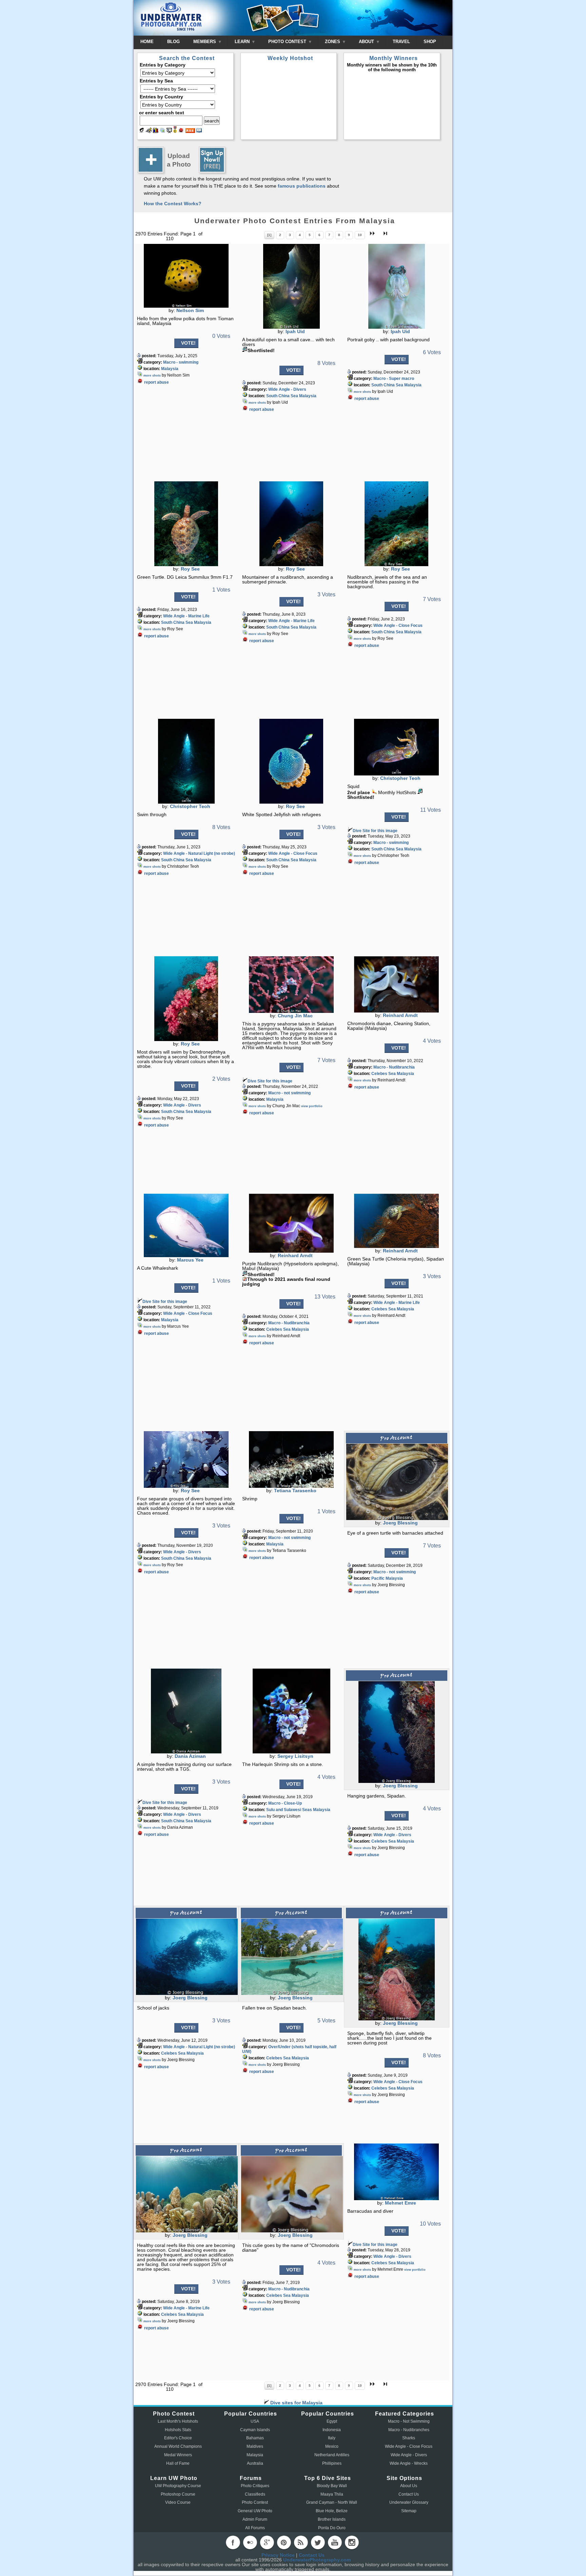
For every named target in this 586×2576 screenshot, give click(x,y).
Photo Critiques (255, 2486)
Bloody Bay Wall (332, 2486)
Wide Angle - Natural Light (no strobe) (199, 853)
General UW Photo (255, 2511)
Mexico (332, 2446)
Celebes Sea (384, 1074)
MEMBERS (205, 42)
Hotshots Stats (178, 2430)
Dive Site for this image (375, 831)
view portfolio (312, 1106)
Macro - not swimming (289, 1093)
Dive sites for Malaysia (296, 2403)
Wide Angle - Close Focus (398, 626)
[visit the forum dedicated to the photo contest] (142, 131)
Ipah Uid (295, 331)
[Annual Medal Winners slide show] (169, 131)
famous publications (302, 186)
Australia (255, 2463)
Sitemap (409, 2511)
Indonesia (332, 2430)
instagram (352, 2542)
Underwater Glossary (409, 2502)
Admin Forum (255, 2519)
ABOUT (367, 42)
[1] (269, 235)
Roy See (190, 569)
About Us (409, 2486)
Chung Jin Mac (295, 1016)
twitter (318, 2542)
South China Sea (282, 396)
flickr (250, 2542)
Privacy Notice (278, 2555)
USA (255, 2421)
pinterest (284, 2542)
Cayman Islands (255, 2430)
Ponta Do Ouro (332, 2528)
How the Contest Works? (173, 204)
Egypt (332, 2421)
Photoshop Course (178, 2494)
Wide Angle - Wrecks (409, 2463)
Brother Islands (332, 2519)
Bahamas (255, 2438)
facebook (233, 2542)
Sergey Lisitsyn (295, 1756)
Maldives (255, 2446)
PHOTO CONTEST (288, 42)
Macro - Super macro (394, 379)
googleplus (267, 2542)
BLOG (173, 42)
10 (360, 235)
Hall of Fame (178, 2463)
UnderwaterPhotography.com (317, 2560)
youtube (335, 2542)
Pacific (378, 1578)
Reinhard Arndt (400, 1015)
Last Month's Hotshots (178, 2421)
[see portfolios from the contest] (162, 131)
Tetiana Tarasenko (295, 1491)
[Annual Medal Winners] (175, 131)
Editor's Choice (178, 2438)
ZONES (333, 42)
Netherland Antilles (332, 2455)
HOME (147, 42)
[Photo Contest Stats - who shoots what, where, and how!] (156, 131)
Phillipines (332, 2463)
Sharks (409, 2438)
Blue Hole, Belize (332, 2511)
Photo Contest (255, 2502)
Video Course (178, 2502)
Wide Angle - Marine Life (186, 616)
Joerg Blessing (400, 1523)
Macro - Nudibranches (409, 2430)
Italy (332, 2438)
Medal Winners (178, 2455)
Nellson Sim (190, 310)
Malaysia (170, 369)
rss (301, 2542)
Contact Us (409, 2494)
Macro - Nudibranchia (394, 1067)
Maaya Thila (332, 2494)
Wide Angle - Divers (287, 389)
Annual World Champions (178, 2446)
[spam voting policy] (181, 131)
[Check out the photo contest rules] (199, 131)
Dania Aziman (190, 1756)
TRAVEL (401, 42)
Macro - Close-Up (285, 1803)
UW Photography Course (178, 2486)
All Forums (255, 2528)
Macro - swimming (181, 362)
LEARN (243, 42)
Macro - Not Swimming (409, 2421)
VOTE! (188, 343)
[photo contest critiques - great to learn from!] (149, 131)
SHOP (430, 42)
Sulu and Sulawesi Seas (289, 1810)
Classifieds (255, 2494)
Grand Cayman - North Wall (332, 2502)
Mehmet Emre (401, 2203)
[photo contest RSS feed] (190, 131)
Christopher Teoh (190, 806)
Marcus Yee (190, 1260)
